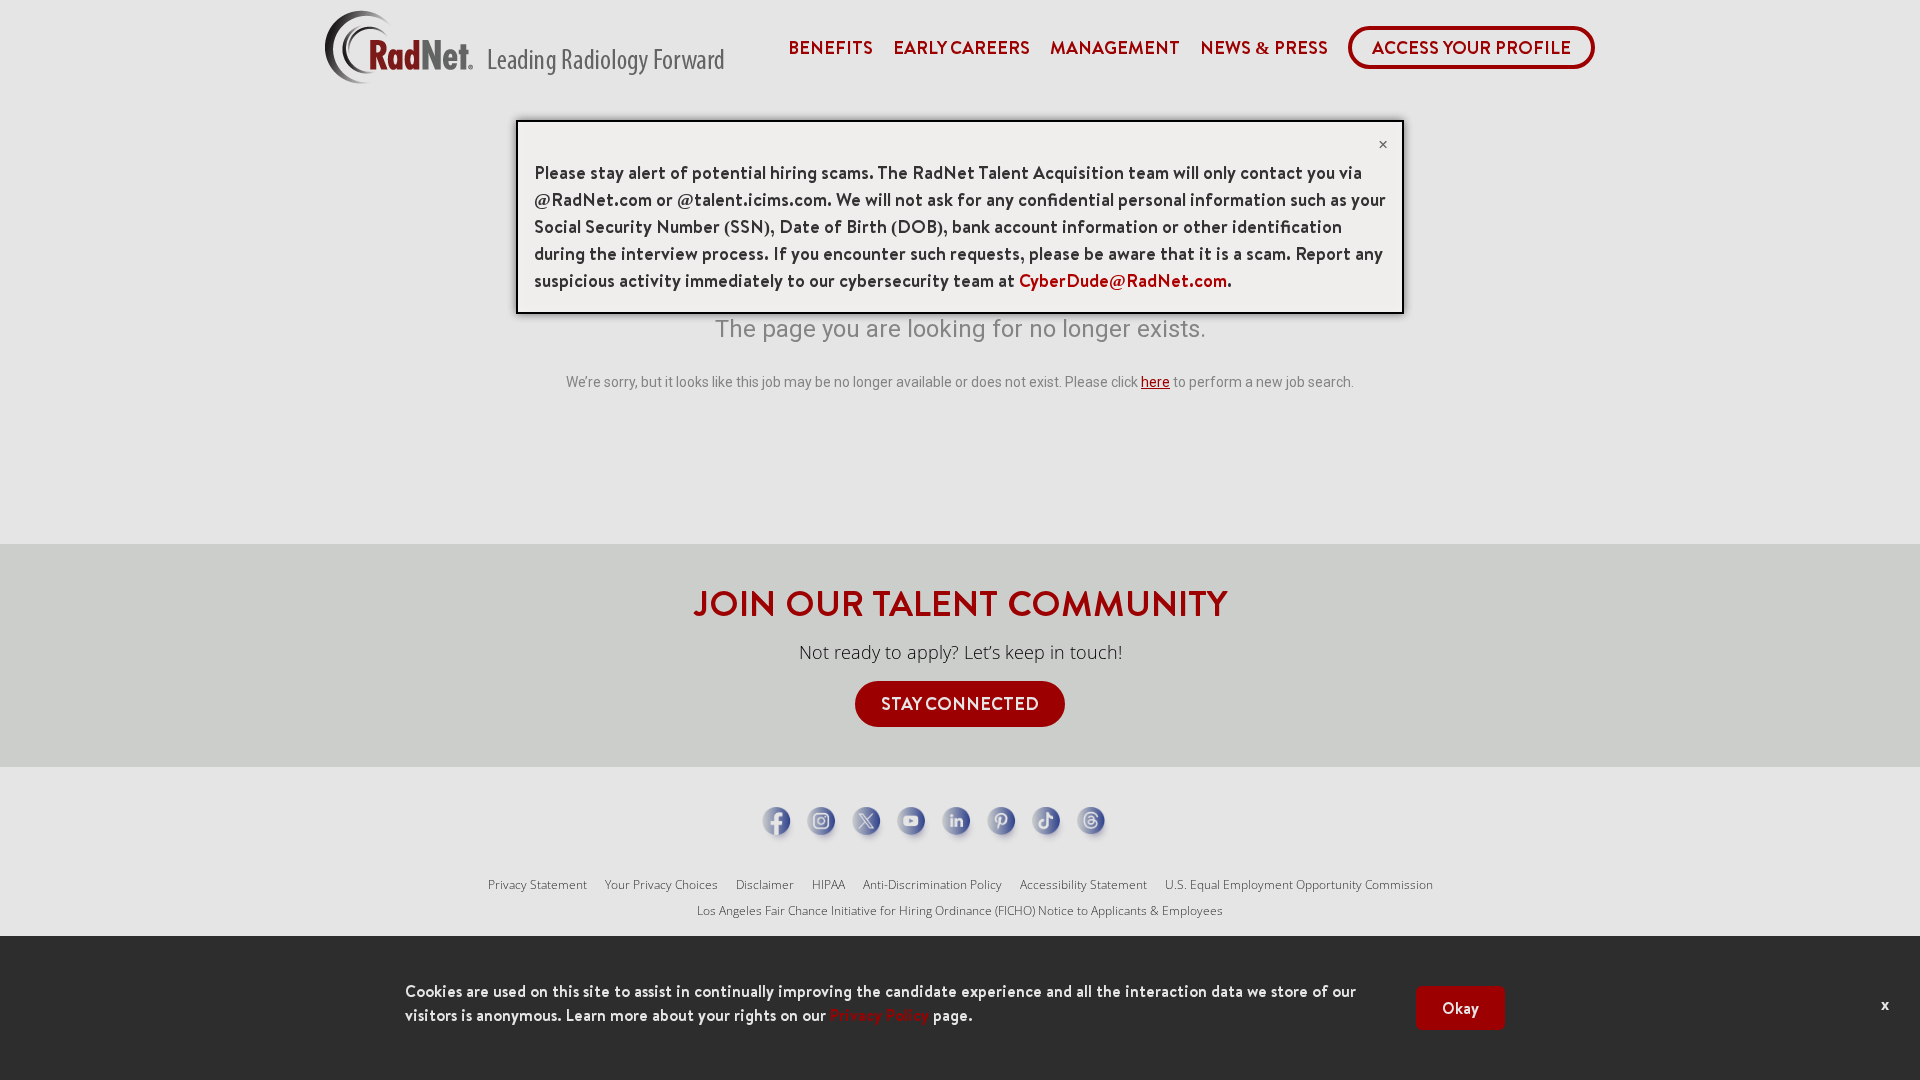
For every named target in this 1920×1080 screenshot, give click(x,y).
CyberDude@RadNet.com (1123, 280)
